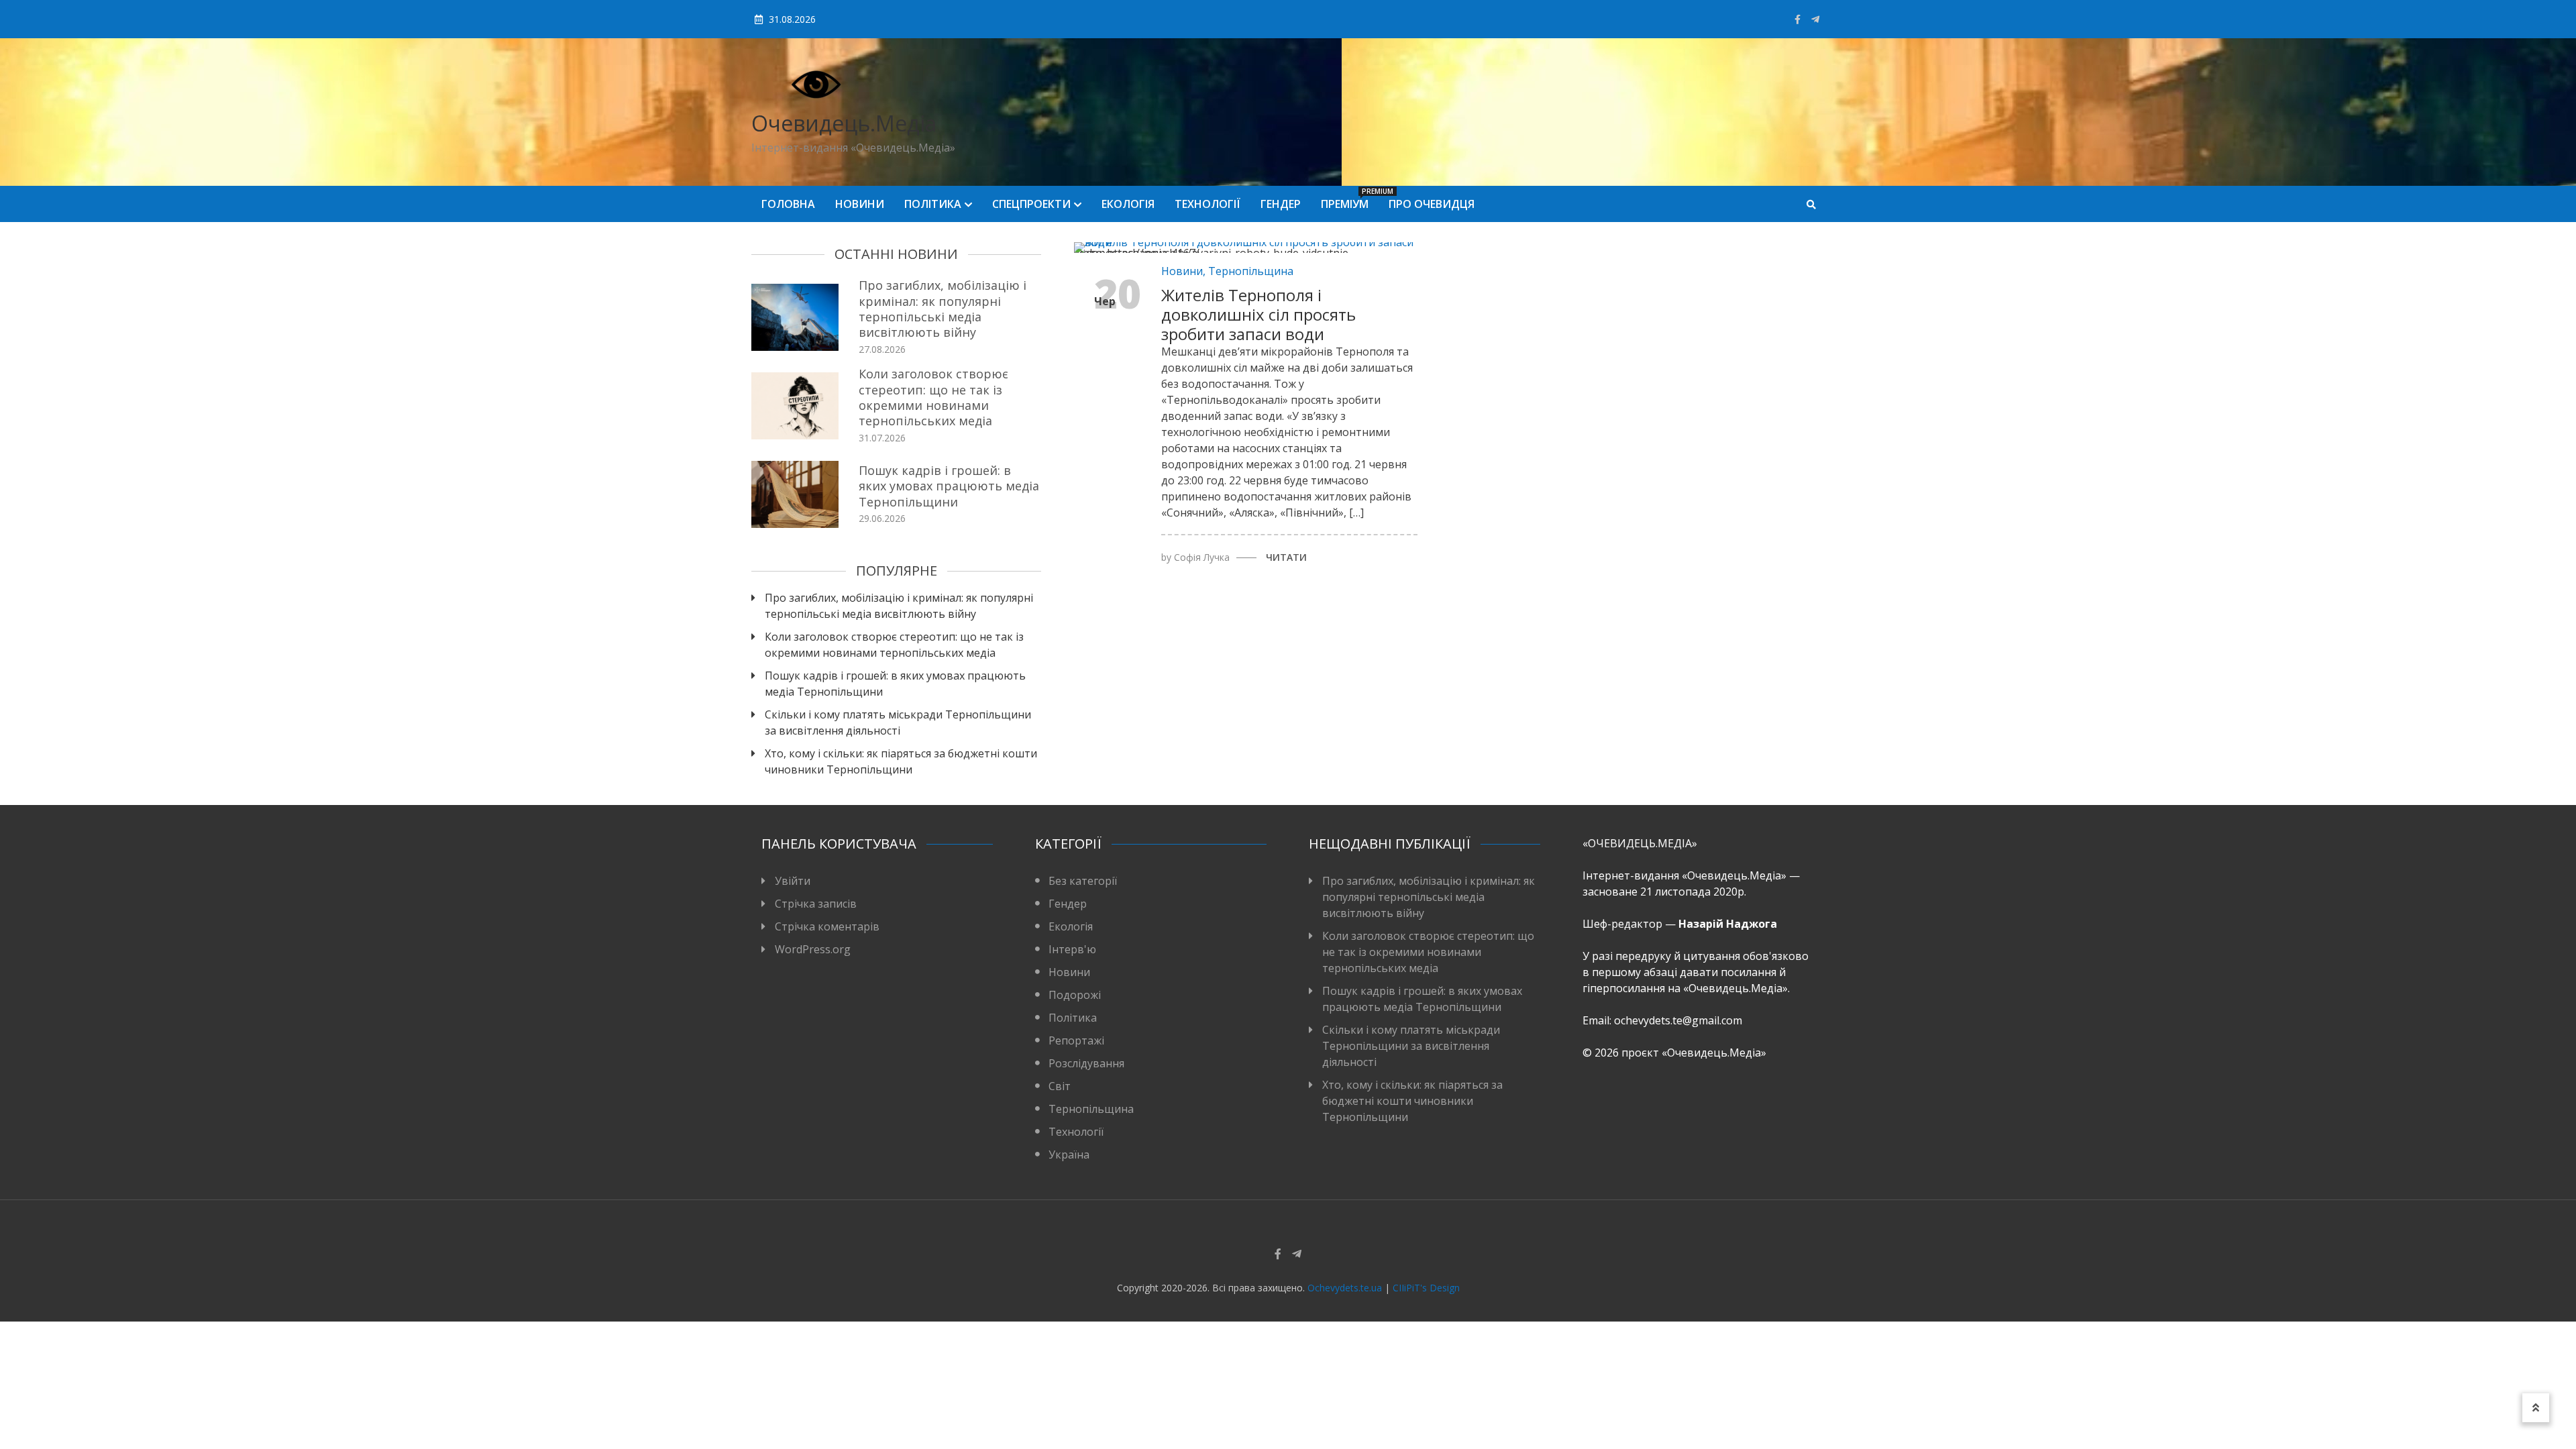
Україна (1069, 1155)
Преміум (1350, 199)
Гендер (1281, 204)
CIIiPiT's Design (1426, 1288)
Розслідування (1086, 1063)
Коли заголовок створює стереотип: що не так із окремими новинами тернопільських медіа (933, 397)
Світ (1060, 1086)
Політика (933, 204)
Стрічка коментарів (827, 926)
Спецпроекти (1031, 204)
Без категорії (1083, 881)
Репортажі (1076, 1040)
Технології (1207, 204)
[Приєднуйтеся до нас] (1815, 19)
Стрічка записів (816, 904)
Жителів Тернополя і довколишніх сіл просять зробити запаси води (1258, 314)
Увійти (793, 881)
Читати (1286, 557)
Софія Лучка (1202, 557)
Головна (788, 204)
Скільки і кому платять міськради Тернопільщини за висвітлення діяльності (898, 722)
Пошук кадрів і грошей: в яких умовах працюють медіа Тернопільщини (949, 486)
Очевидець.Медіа (844, 123)
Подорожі (1075, 995)
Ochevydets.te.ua (1345, 1288)
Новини (860, 204)
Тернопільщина (1251, 271)
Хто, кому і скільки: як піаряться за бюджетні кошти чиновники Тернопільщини (901, 761)
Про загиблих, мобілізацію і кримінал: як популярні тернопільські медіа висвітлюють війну (943, 309)
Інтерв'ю (1072, 949)
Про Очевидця (1432, 204)
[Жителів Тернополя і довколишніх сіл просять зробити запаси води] (1256, 248)
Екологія (1128, 204)
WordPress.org (813, 949)
